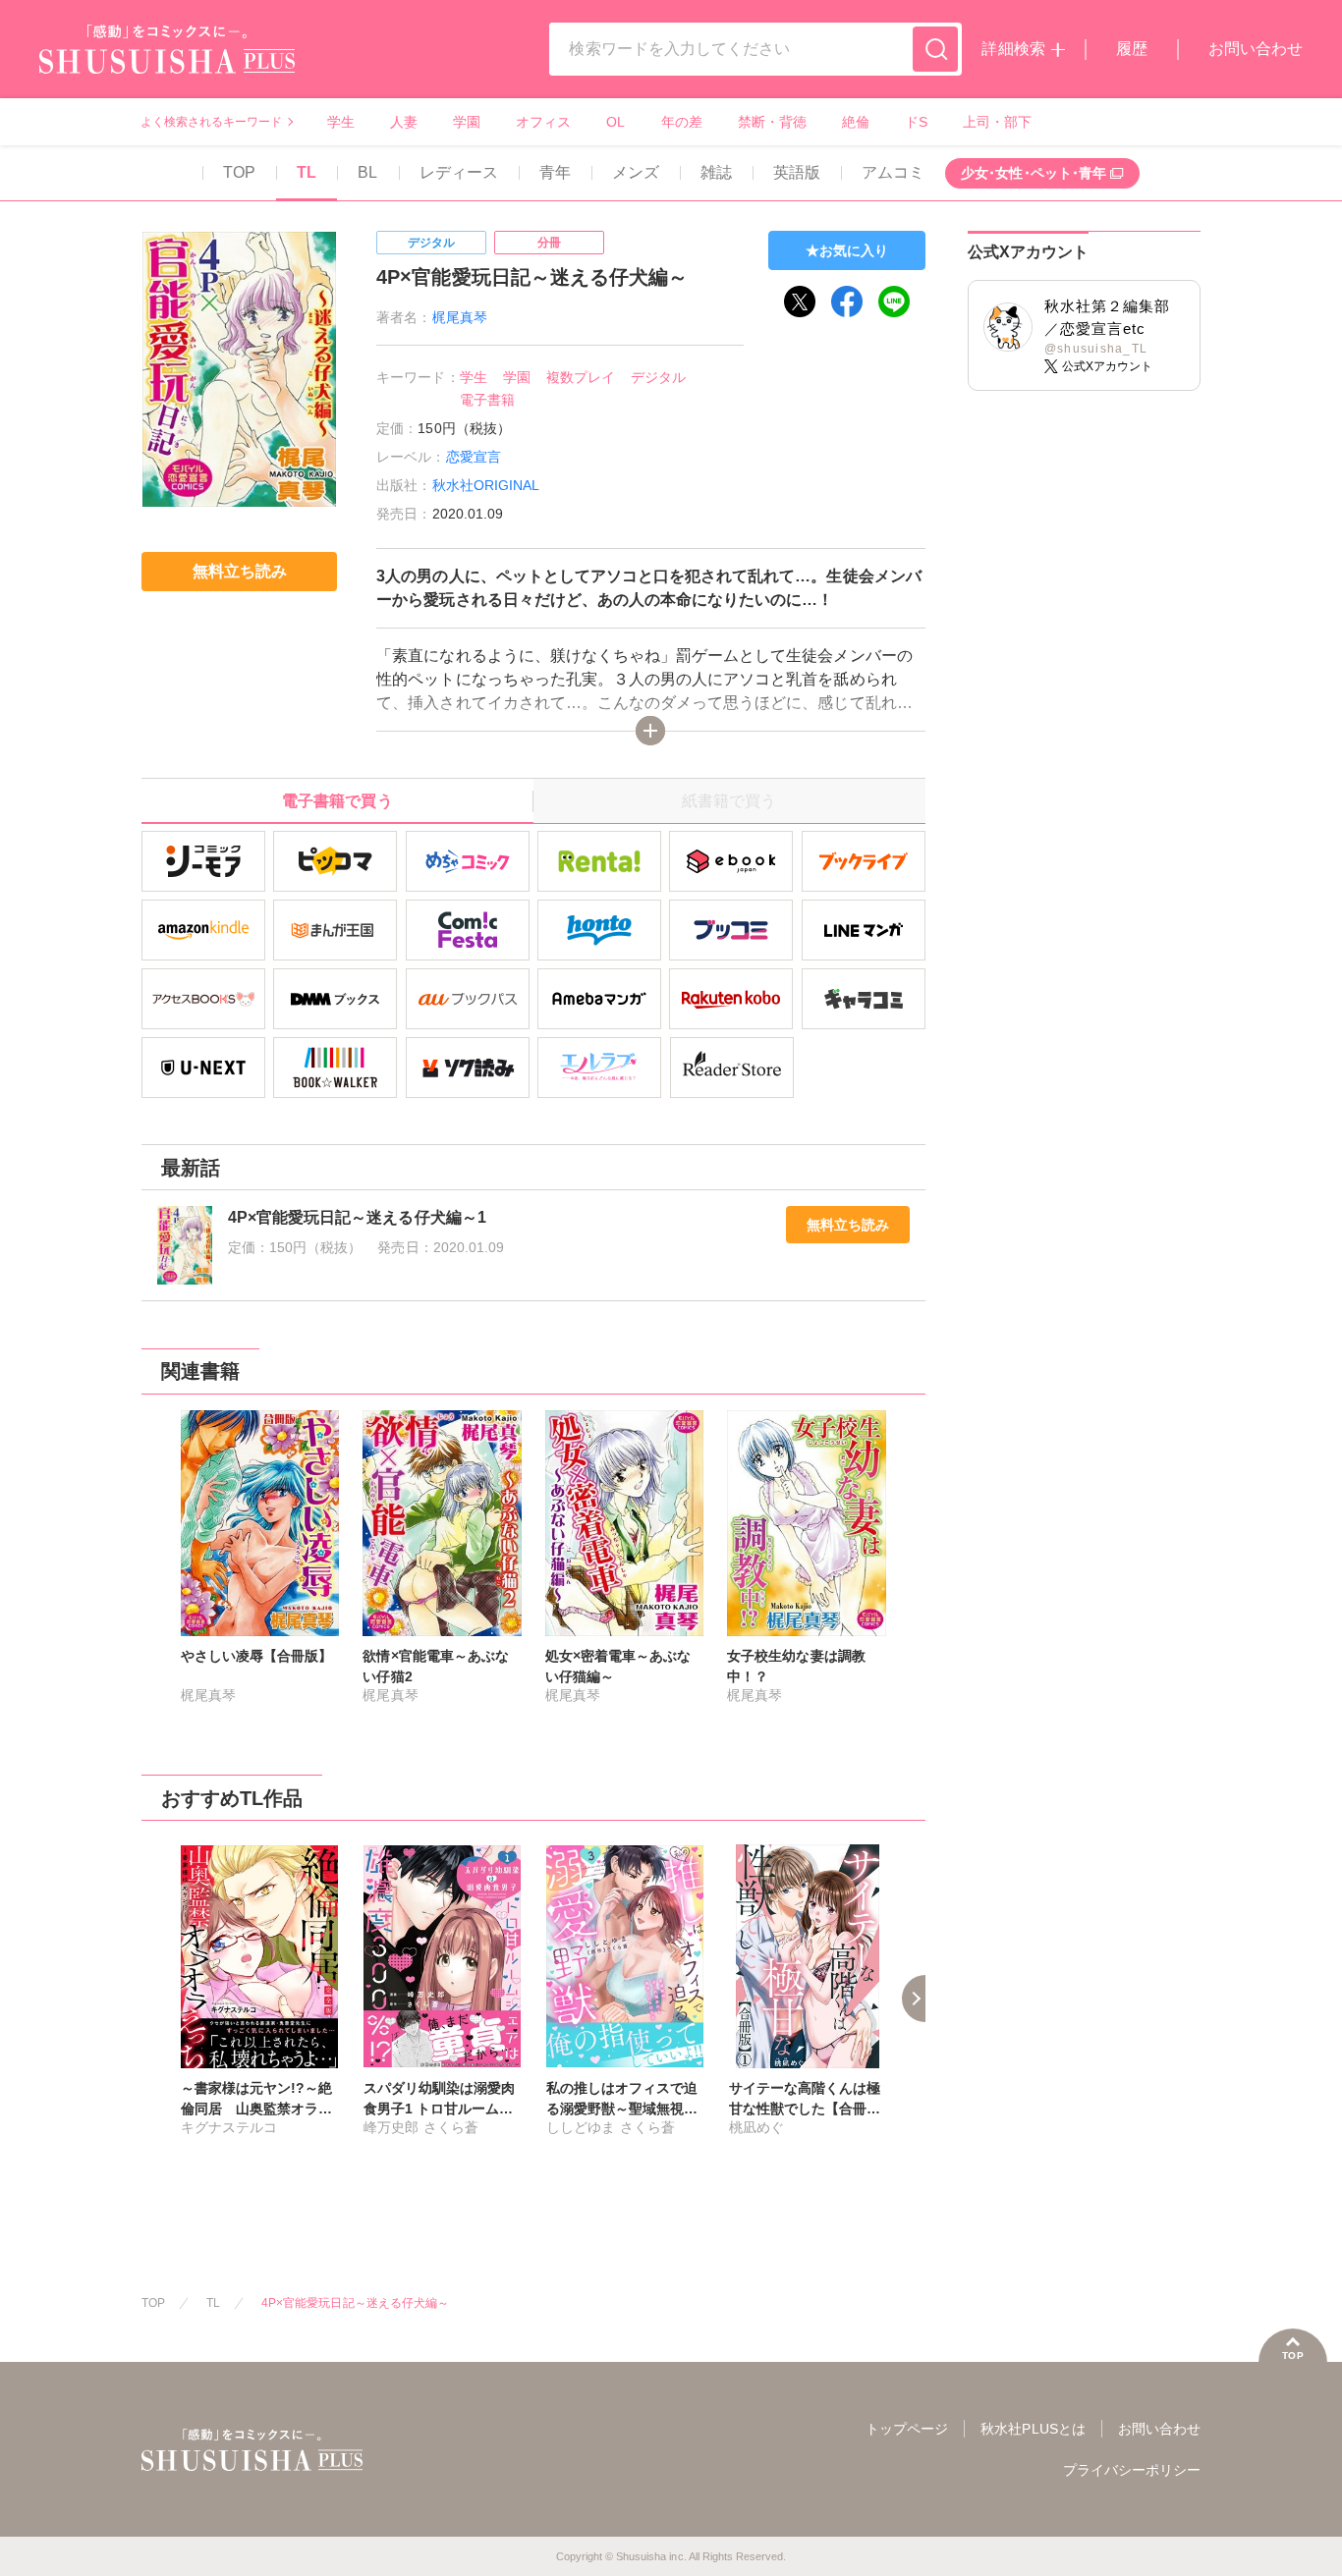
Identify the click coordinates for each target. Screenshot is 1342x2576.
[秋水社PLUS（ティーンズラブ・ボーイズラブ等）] (167, 61)
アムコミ (893, 172)
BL (367, 172)
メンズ (636, 172)
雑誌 (716, 172)
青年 (555, 172)
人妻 (404, 122)
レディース (459, 172)
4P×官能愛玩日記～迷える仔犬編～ (355, 2303)
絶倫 (856, 122)
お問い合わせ (1256, 49)
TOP (239, 172)
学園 (467, 122)
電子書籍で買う (337, 801)
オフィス (543, 122)
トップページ (907, 2429)
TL (307, 172)
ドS (916, 122)
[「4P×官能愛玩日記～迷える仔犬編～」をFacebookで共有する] (847, 301)
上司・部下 (997, 122)
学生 (341, 122)
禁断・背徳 (772, 122)
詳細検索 (1013, 49)
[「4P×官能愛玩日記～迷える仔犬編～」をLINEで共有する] (894, 301)
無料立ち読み (848, 1225)
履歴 (1132, 49)
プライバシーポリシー (1132, 2470)
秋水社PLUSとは (1033, 2429)
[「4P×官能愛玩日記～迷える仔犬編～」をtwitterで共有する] (800, 301)
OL (615, 122)
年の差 (682, 122)
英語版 (797, 172)
